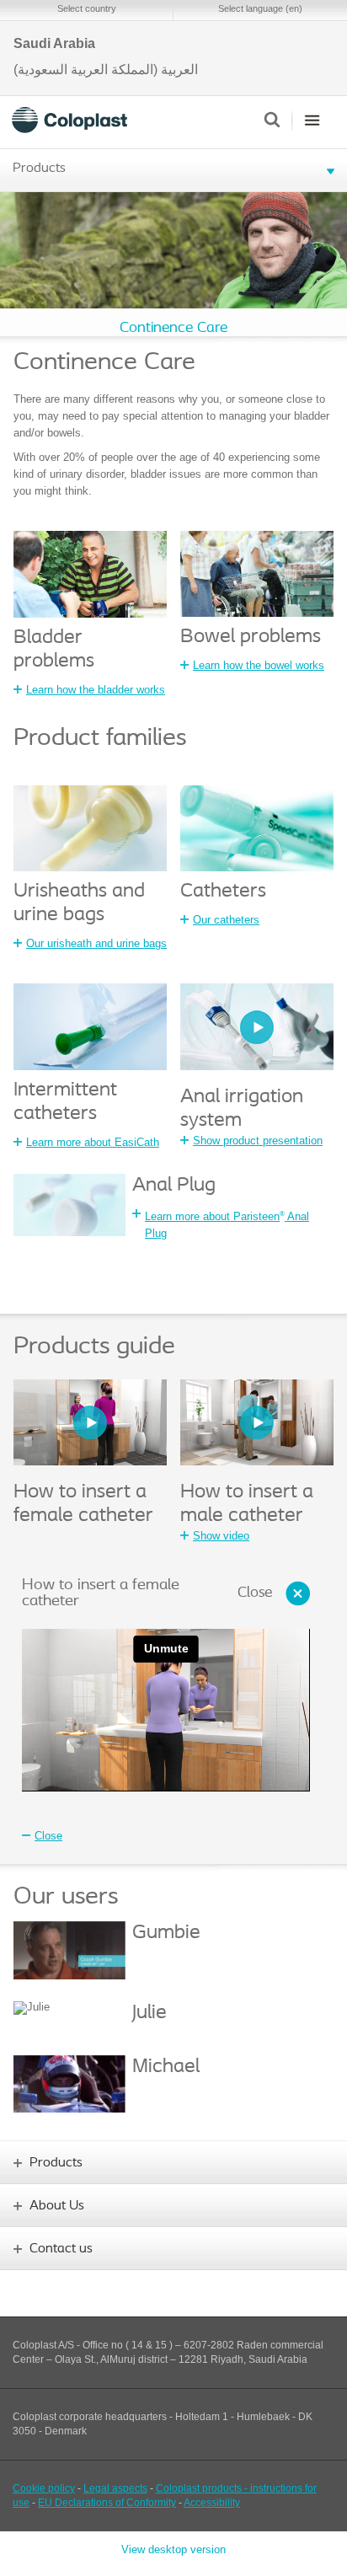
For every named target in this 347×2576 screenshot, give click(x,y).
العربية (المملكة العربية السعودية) (106, 70)
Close (255, 1593)
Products (39, 169)
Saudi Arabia (54, 44)
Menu (312, 120)
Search (272, 120)
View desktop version (173, 2549)
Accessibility (212, 2503)
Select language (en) (260, 8)
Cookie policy (44, 2488)
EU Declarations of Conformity (107, 2503)
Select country (87, 8)
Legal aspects (115, 2488)
